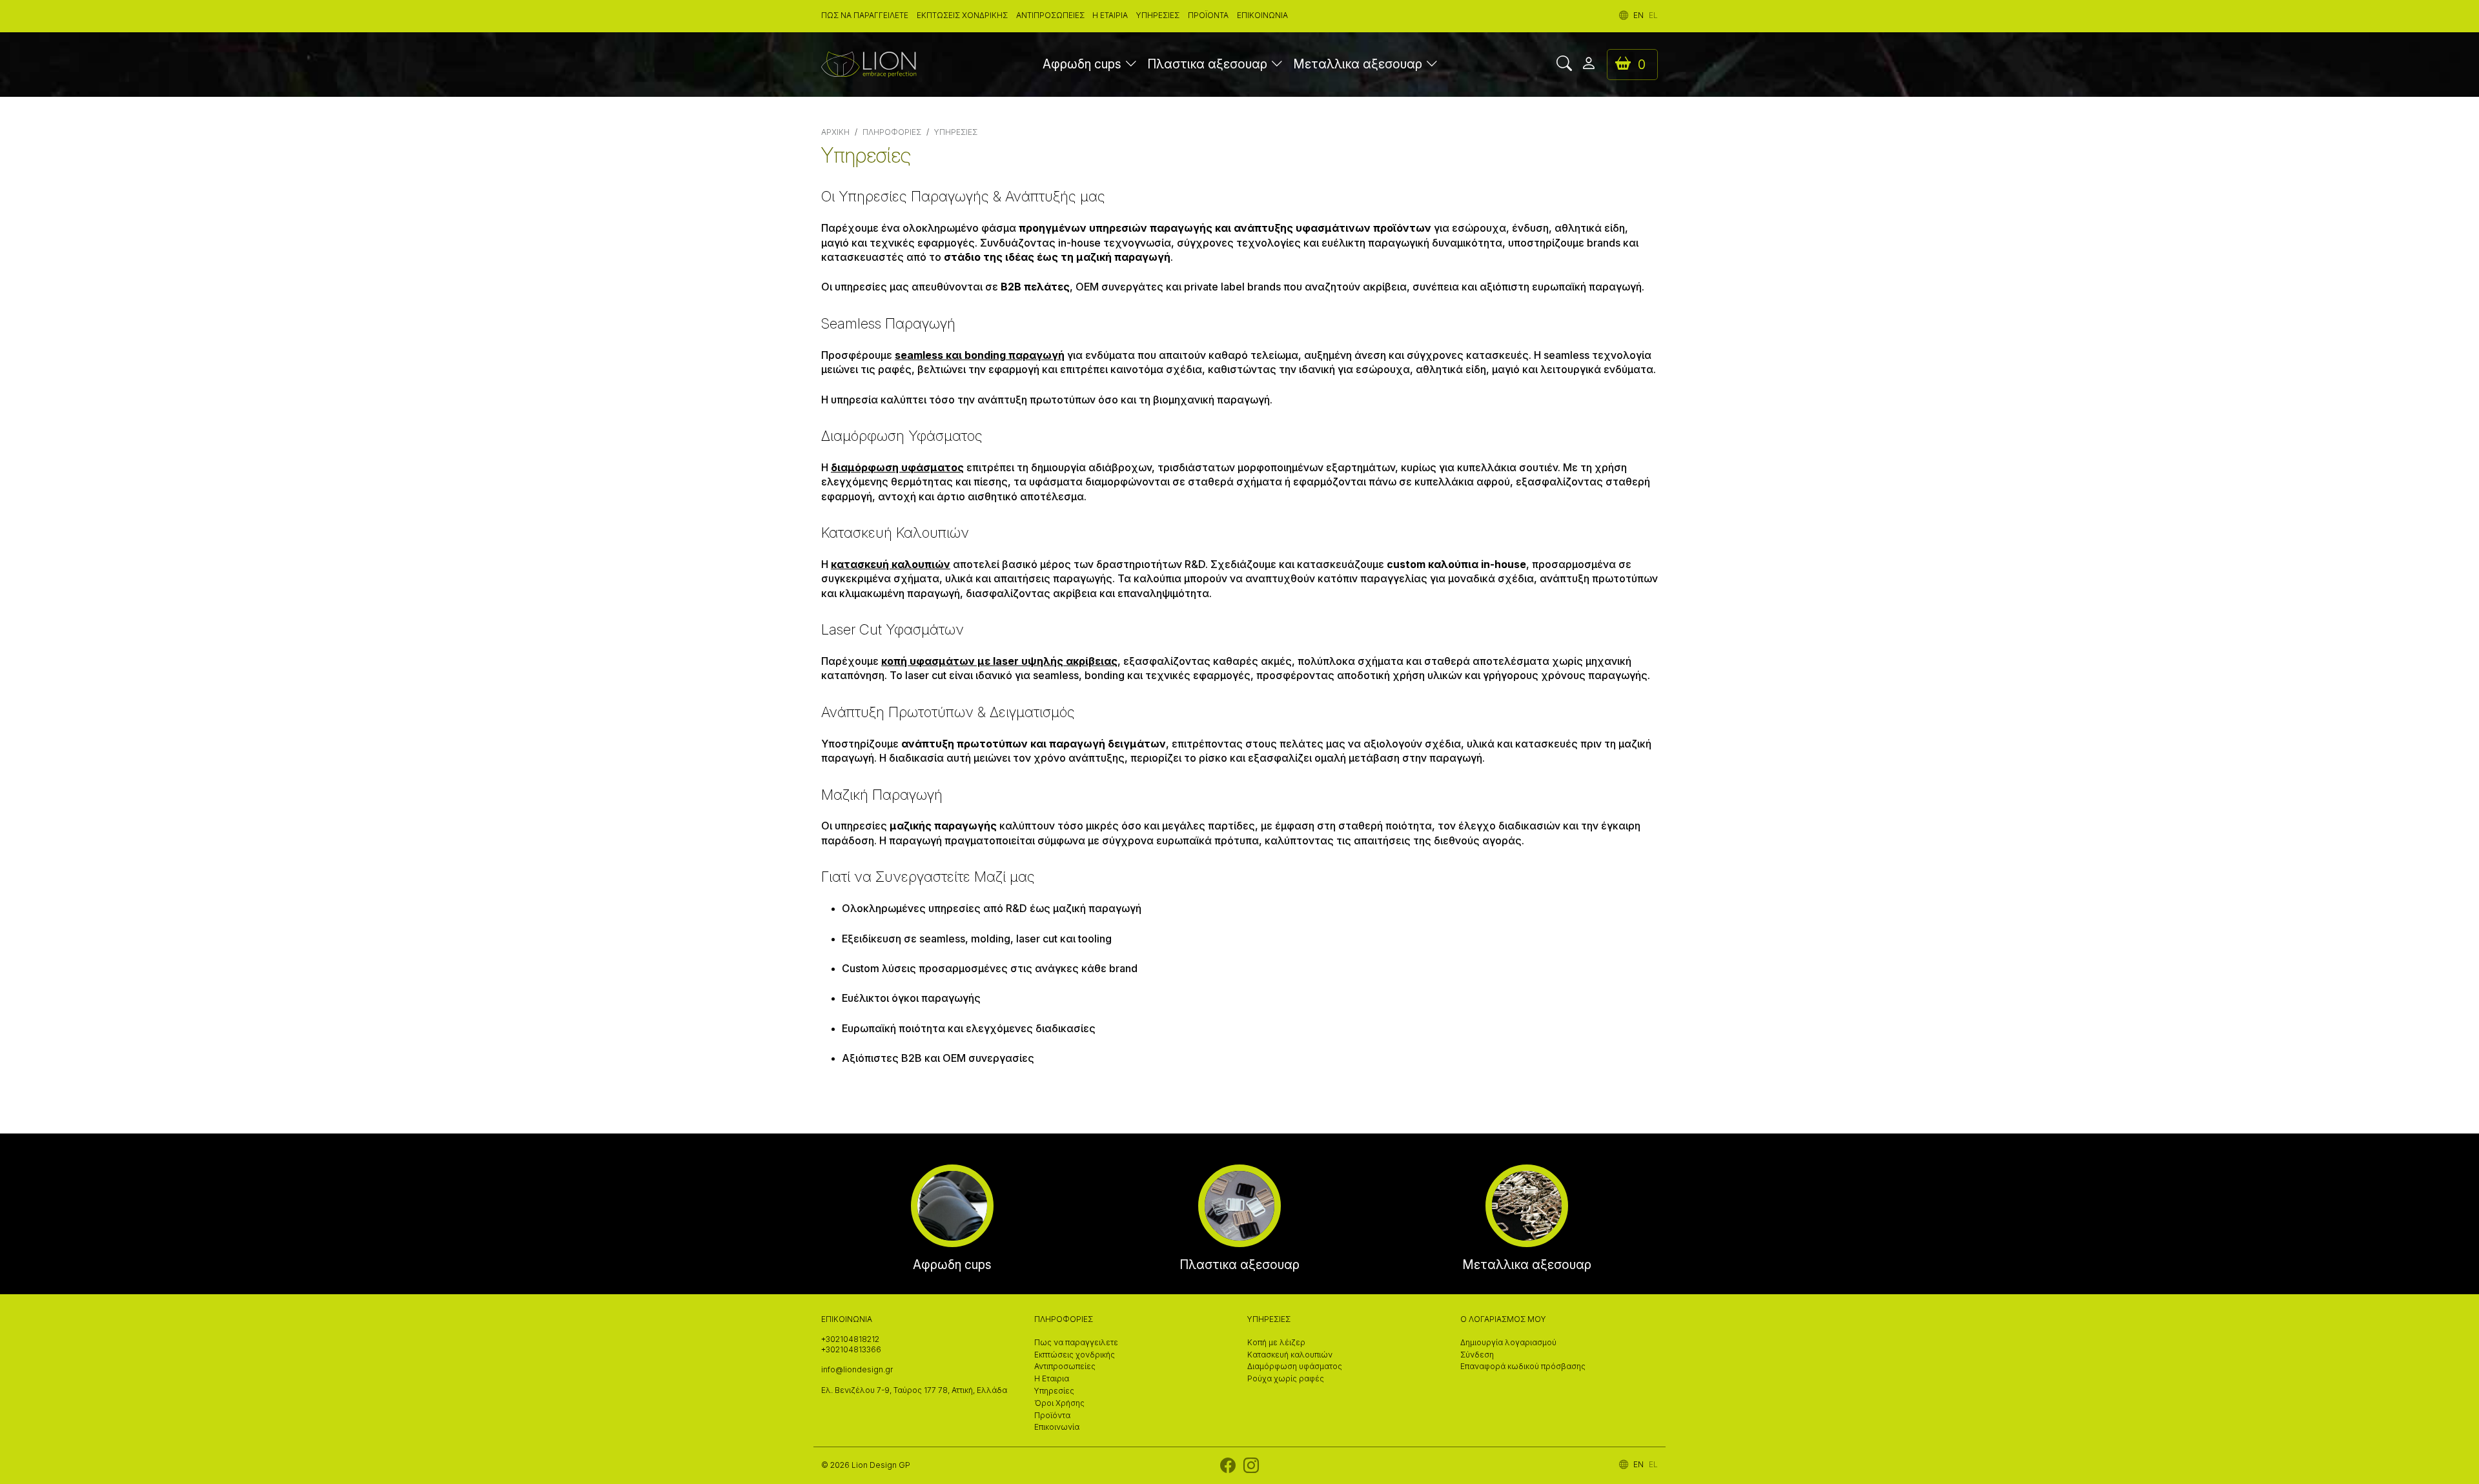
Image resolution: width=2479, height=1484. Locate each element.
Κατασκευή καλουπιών (1290, 1355)
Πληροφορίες (892, 132)
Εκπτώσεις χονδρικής (962, 15)
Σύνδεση (1477, 1355)
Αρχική (835, 132)
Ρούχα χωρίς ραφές (1286, 1379)
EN (1638, 15)
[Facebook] (1228, 1469)
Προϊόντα (1208, 15)
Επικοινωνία (1262, 15)
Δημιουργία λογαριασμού (1508, 1343)
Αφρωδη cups (1082, 64)
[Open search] (1564, 65)
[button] (1131, 65)
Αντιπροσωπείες (1050, 15)
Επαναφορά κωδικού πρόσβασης (1523, 1367)
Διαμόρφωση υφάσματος (1295, 1367)
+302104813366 (851, 1350)
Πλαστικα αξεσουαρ (1207, 64)
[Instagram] (1251, 1469)
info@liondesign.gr (857, 1370)
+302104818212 (850, 1339)
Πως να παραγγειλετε (865, 15)
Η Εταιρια (1110, 15)
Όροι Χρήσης (1059, 1403)
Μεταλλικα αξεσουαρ (1358, 64)
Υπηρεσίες (1158, 15)
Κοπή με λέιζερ (1276, 1343)
